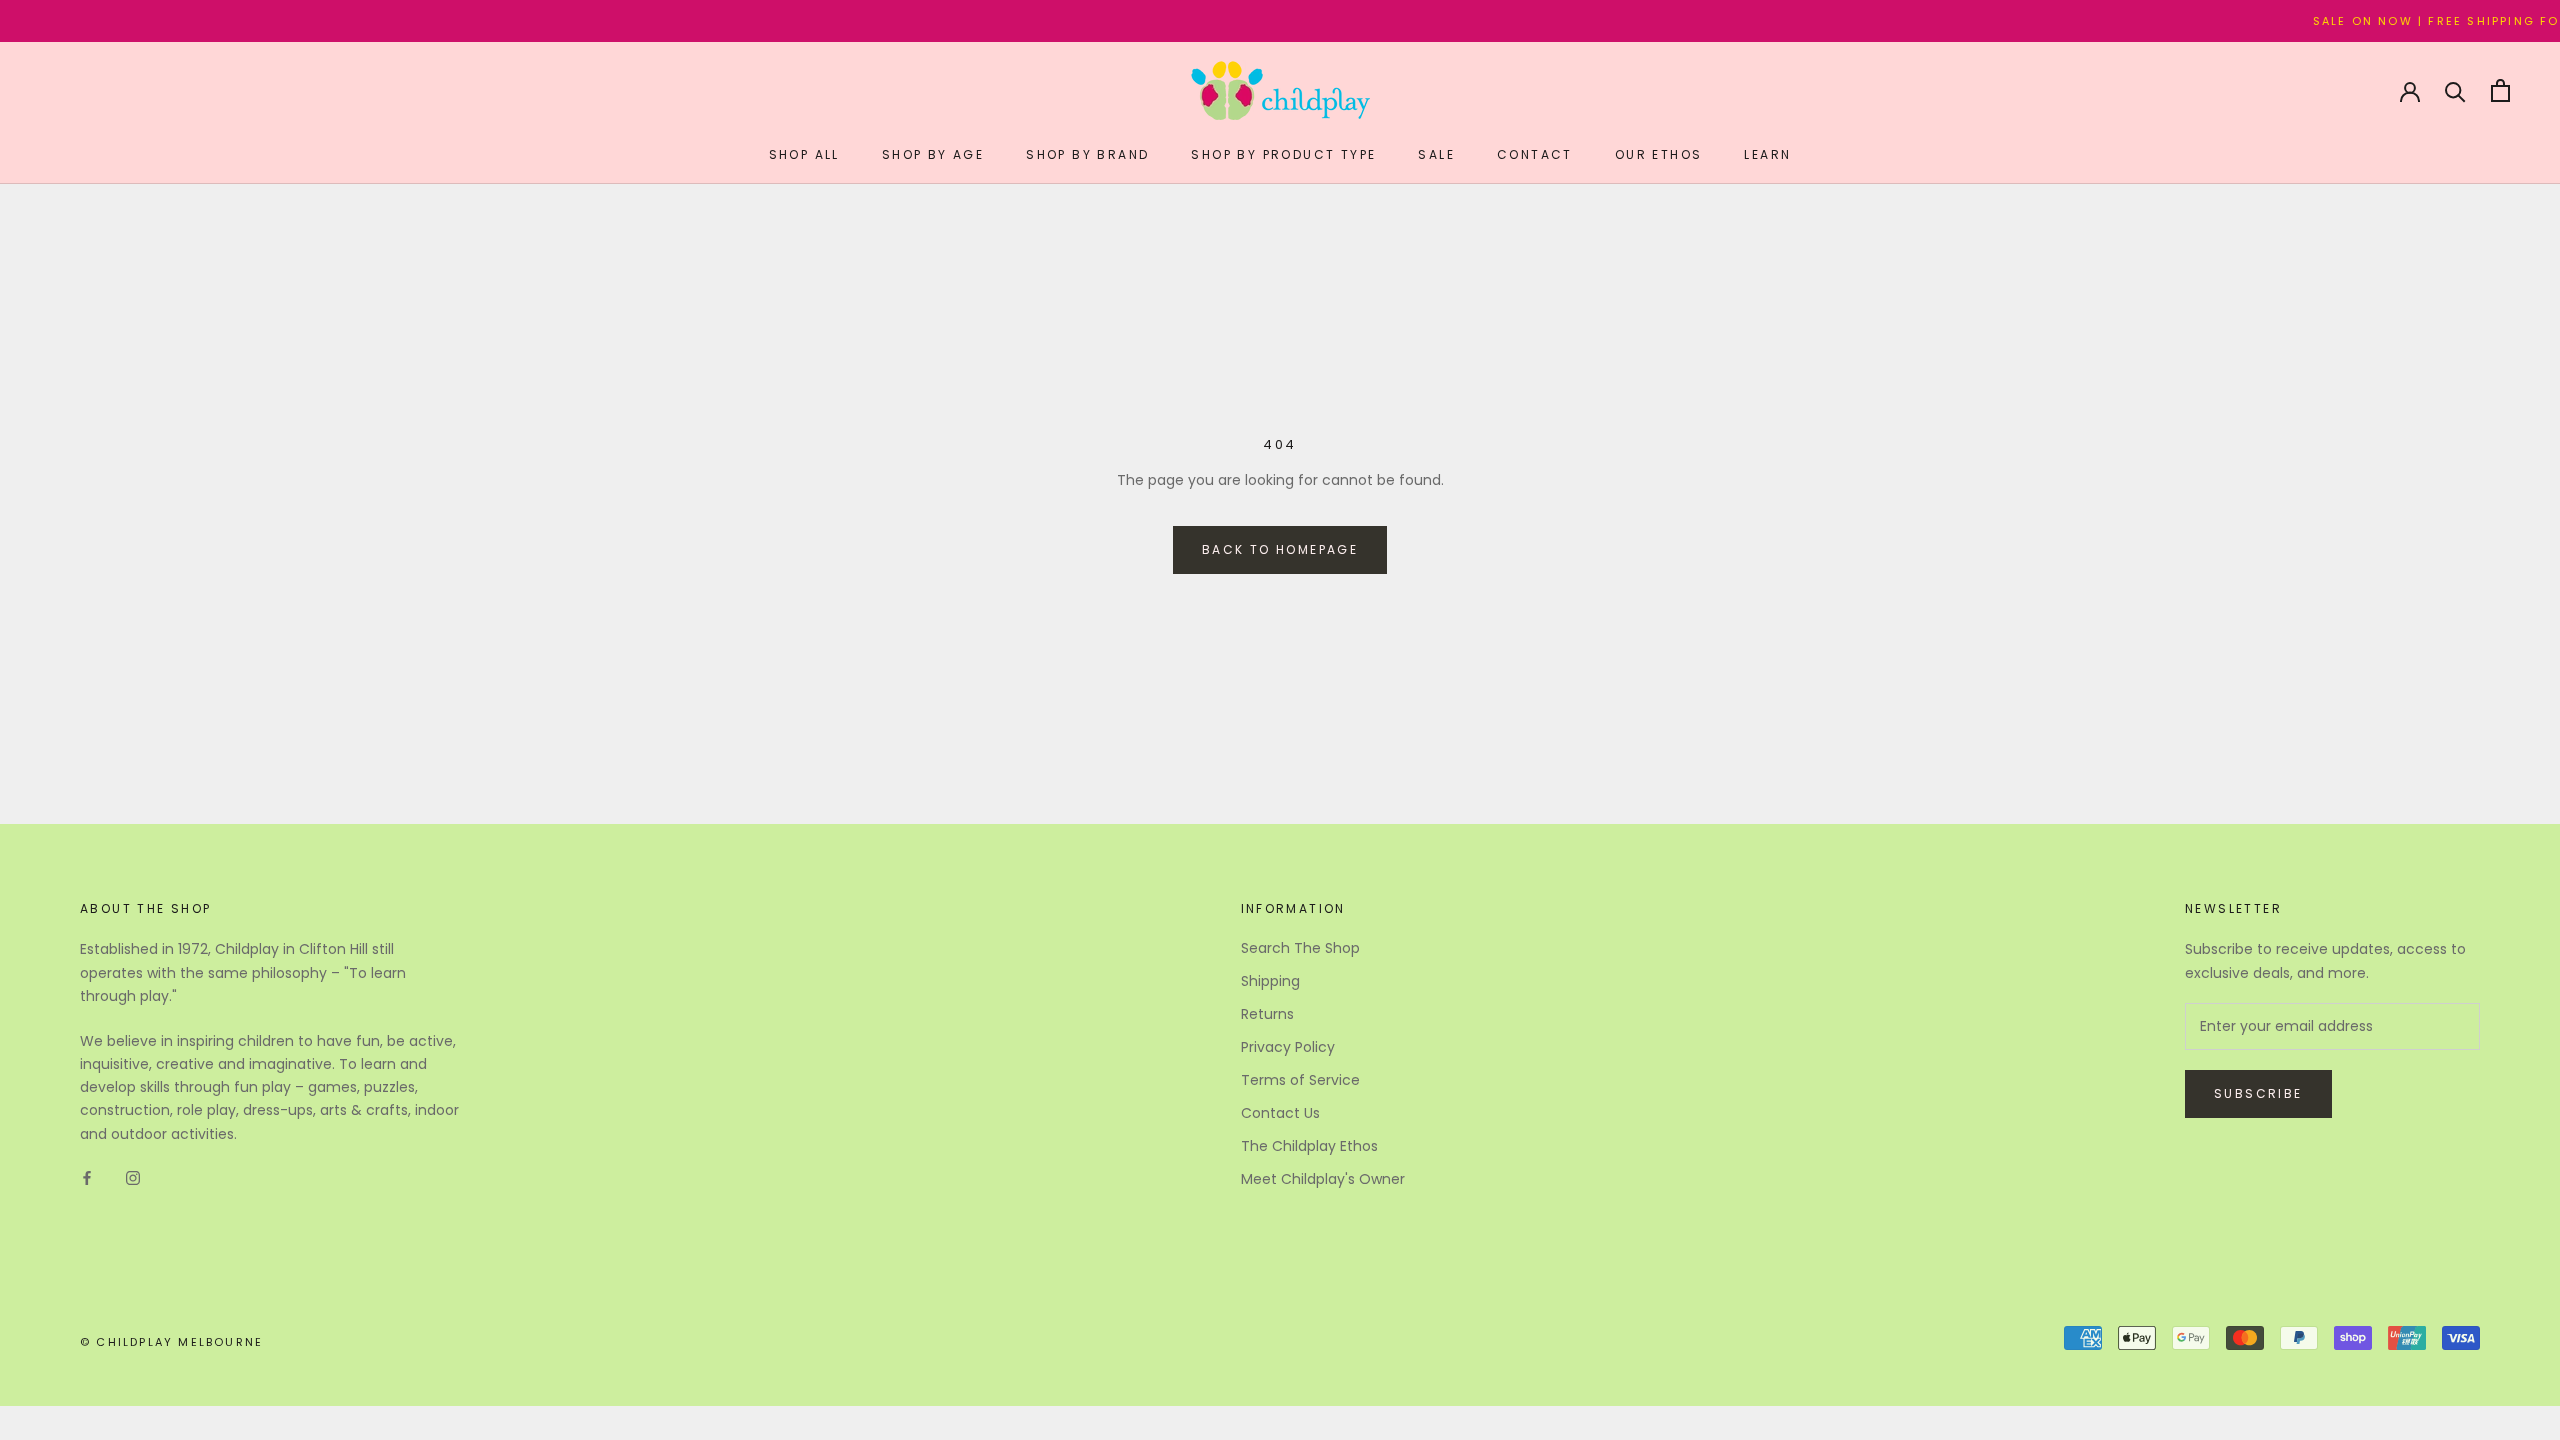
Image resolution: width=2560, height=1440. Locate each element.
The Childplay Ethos (1309, 1146)
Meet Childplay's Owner (1323, 1179)
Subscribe (2258, 1093)
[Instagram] (133, 1177)
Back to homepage (1280, 549)
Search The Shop (1300, 948)
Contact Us (1280, 1113)
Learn (1767, 154)
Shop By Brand (1087, 154)
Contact (1535, 154)
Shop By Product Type (1283, 154)
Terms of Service (1300, 1080)
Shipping (1270, 981)
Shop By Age (933, 154)
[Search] (2455, 90)
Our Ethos (1659, 154)
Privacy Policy (1288, 1047)
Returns (1267, 1014)
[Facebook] (87, 1177)
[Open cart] (2500, 90)
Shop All (804, 154)
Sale (1436, 154)
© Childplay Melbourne (171, 1342)
